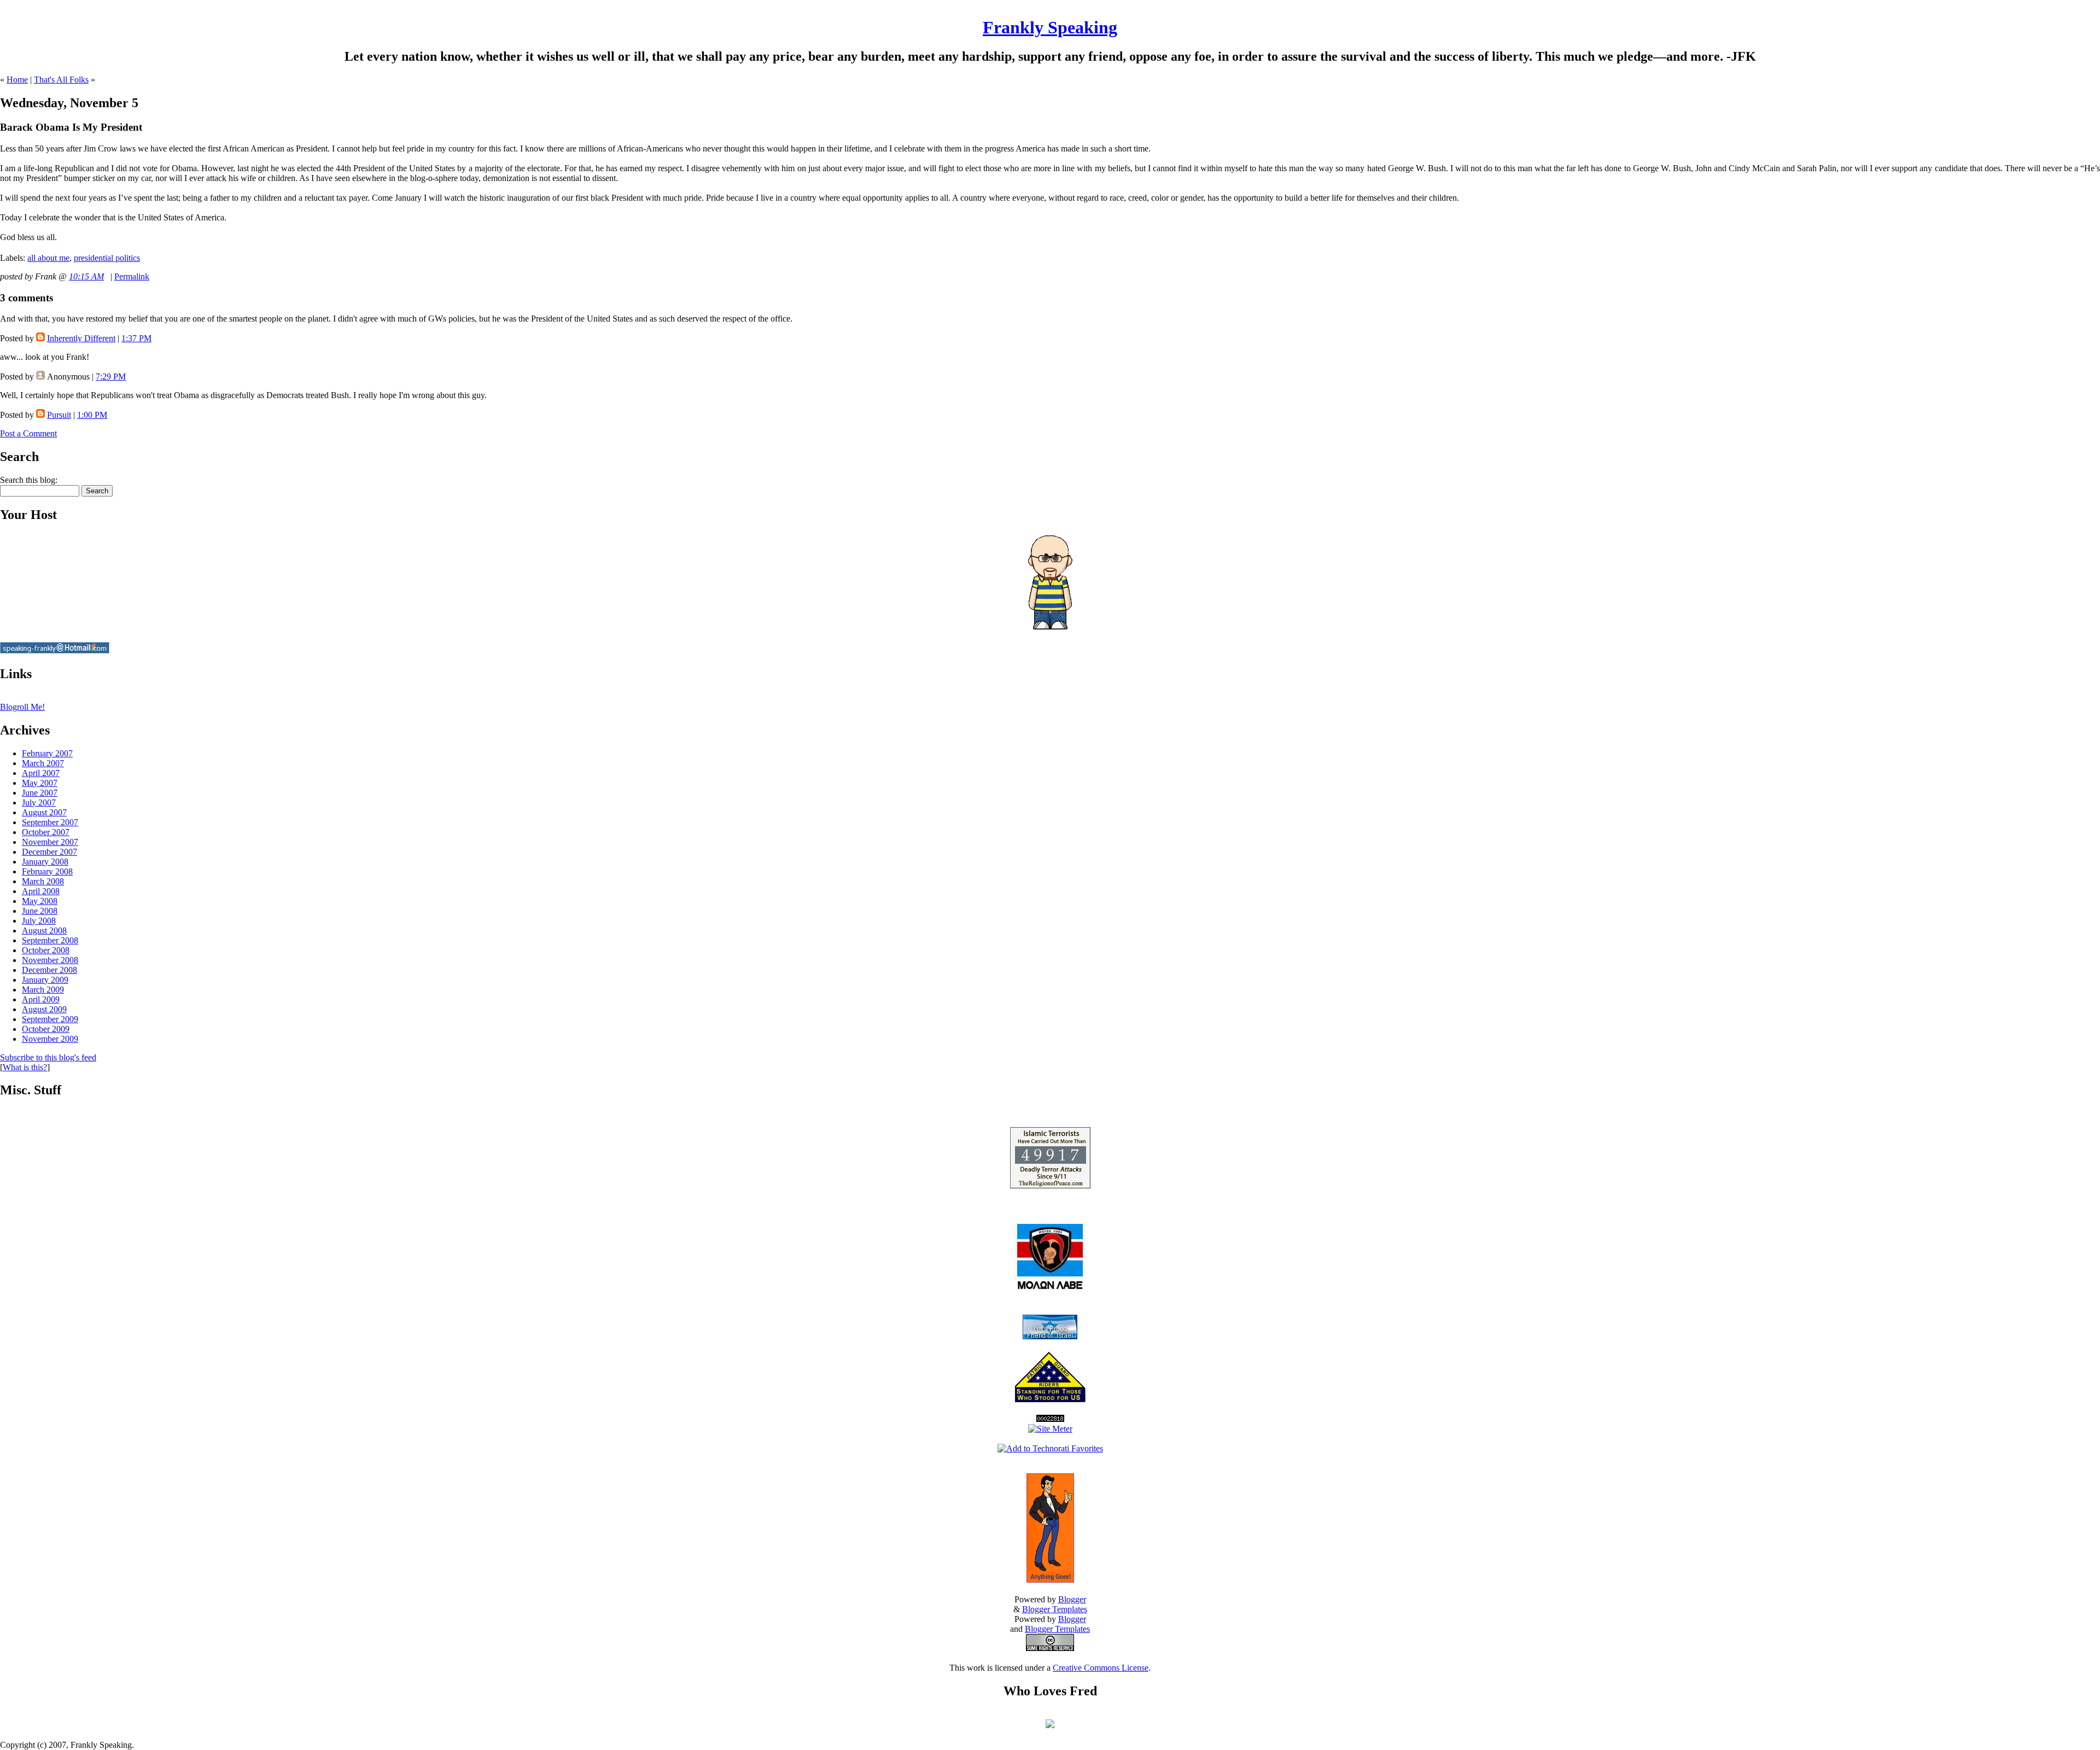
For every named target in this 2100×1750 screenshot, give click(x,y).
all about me (48, 258)
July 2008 (39, 921)
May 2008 (40, 901)
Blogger (1072, 1599)
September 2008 (50, 940)
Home (17, 80)
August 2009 (44, 1009)
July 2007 (39, 803)
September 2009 (50, 1019)
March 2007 (43, 763)
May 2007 (40, 783)
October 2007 (46, 832)
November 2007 (50, 842)
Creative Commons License (1101, 1668)
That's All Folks (61, 80)
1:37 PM (136, 338)
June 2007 (40, 793)
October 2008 (46, 950)
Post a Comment (28, 433)
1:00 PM (92, 415)
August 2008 (44, 931)
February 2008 (47, 871)
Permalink (132, 276)
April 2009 (41, 999)
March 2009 (43, 990)
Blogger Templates (1055, 1609)
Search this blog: (29, 480)
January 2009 (45, 980)
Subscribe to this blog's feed (48, 1057)
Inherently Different (81, 338)
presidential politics (107, 258)
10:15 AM (86, 276)
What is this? (25, 1067)
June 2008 (40, 911)
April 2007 (41, 773)
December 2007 (49, 852)
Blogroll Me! (22, 707)
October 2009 (46, 1029)
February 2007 (47, 753)
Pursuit (59, 415)
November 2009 (50, 1039)
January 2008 (45, 862)
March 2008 (43, 881)
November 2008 (50, 960)
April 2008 (41, 891)
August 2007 (44, 812)
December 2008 (49, 970)
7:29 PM (111, 377)
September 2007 (50, 822)
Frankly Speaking (1050, 27)
